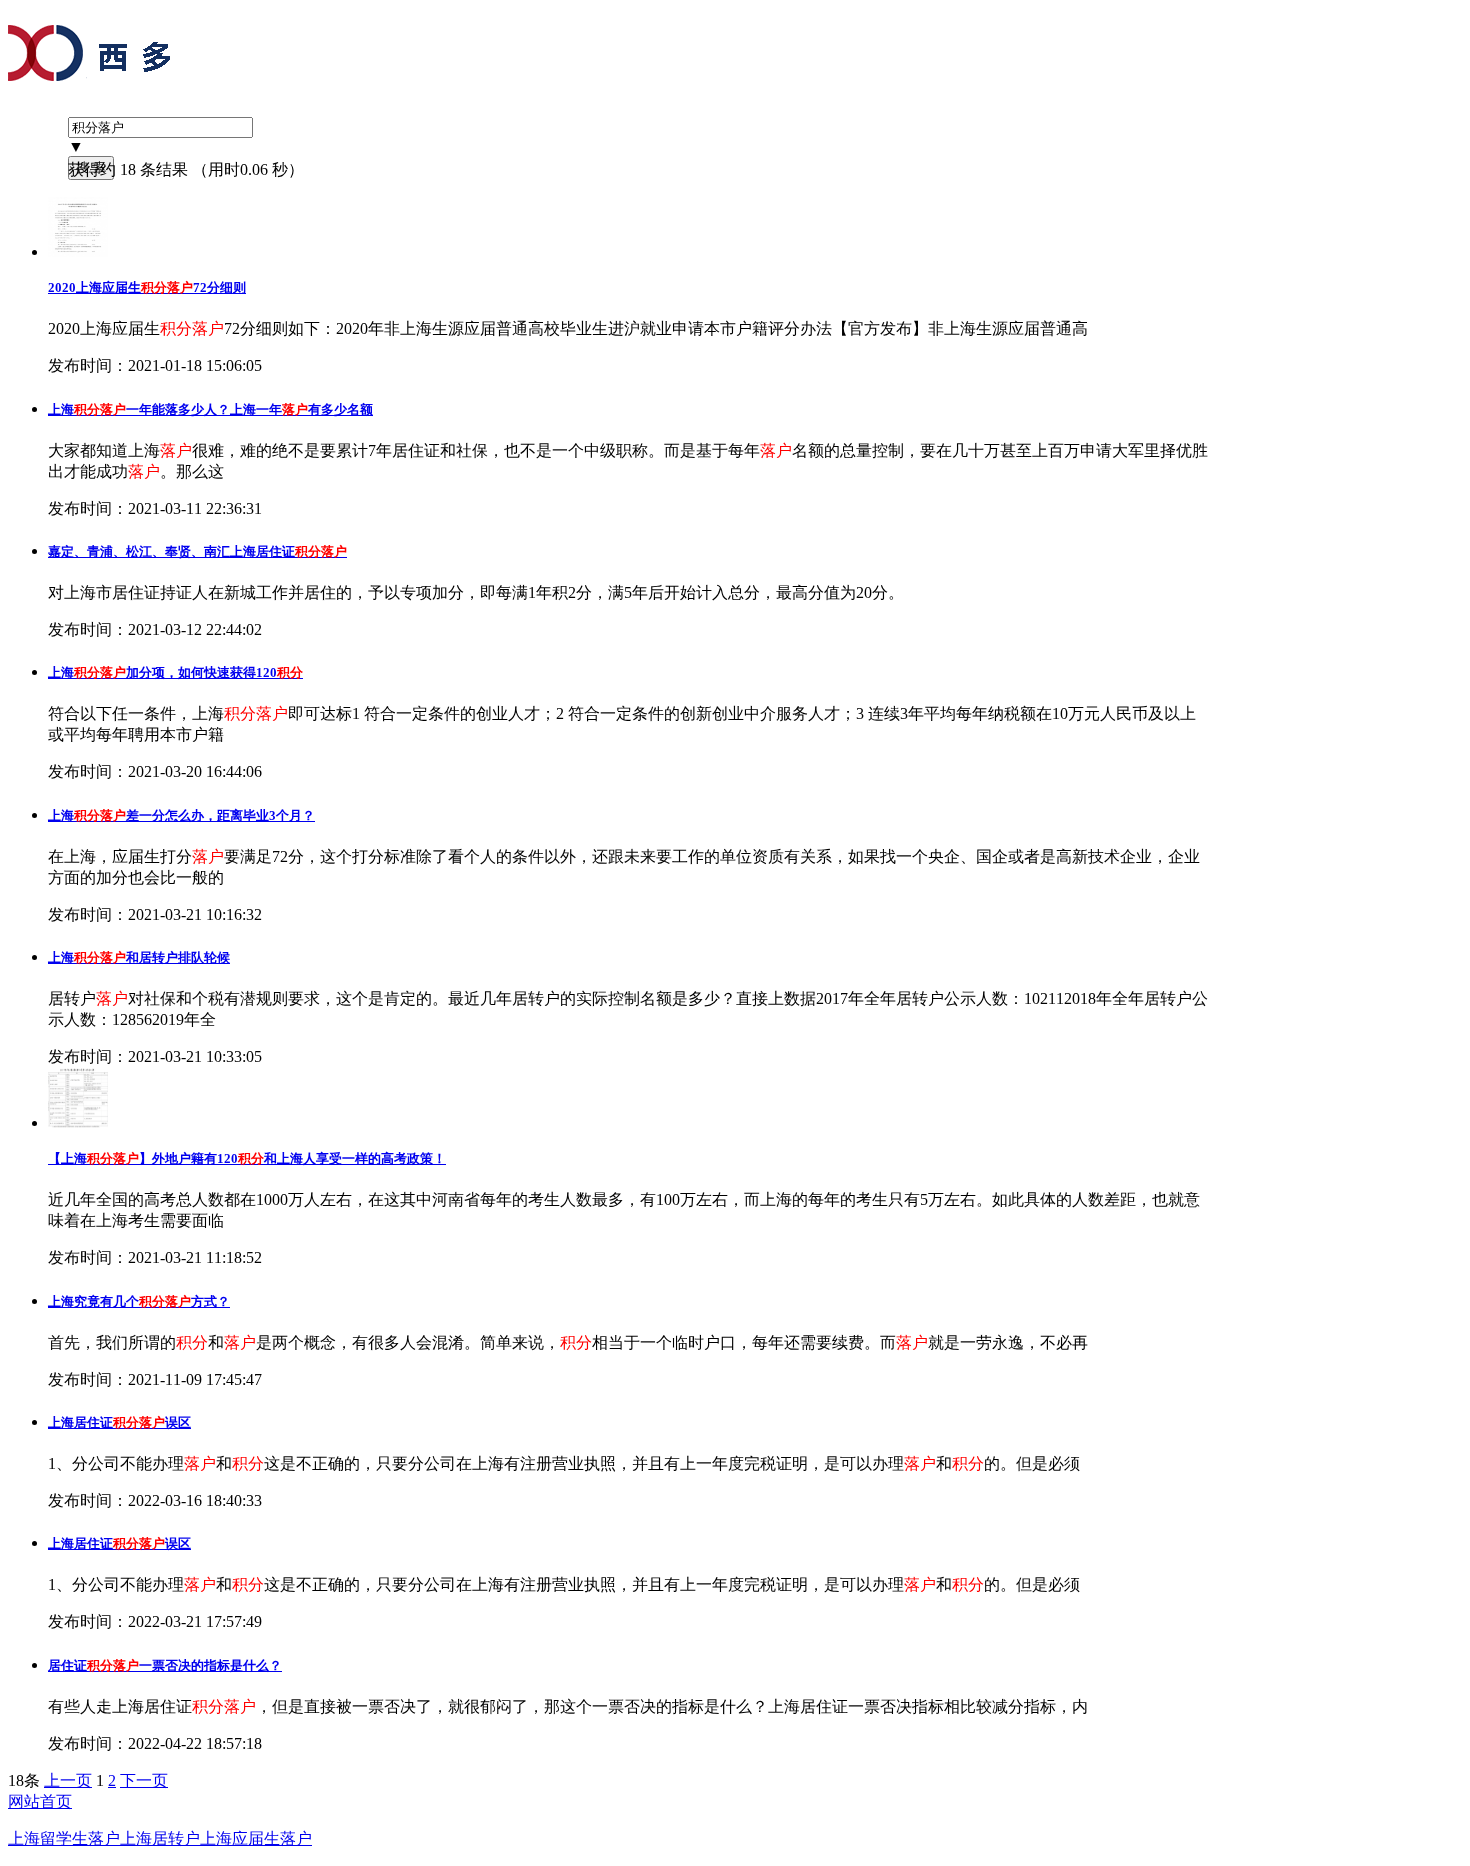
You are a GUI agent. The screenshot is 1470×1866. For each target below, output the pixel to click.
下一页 (144, 1780)
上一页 (68, 1780)
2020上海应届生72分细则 (147, 287)
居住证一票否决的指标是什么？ (165, 1665)
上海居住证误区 (119, 1422)
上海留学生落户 (64, 1838)
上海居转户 (160, 1838)
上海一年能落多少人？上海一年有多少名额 (210, 409)
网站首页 (40, 1801)
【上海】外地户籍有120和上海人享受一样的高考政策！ (247, 1158)
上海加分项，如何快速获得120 (175, 672)
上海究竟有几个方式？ (139, 1301)
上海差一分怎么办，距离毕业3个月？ (181, 815)
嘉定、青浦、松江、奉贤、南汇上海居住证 (197, 551)
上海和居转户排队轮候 (139, 957)
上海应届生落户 (256, 1838)
